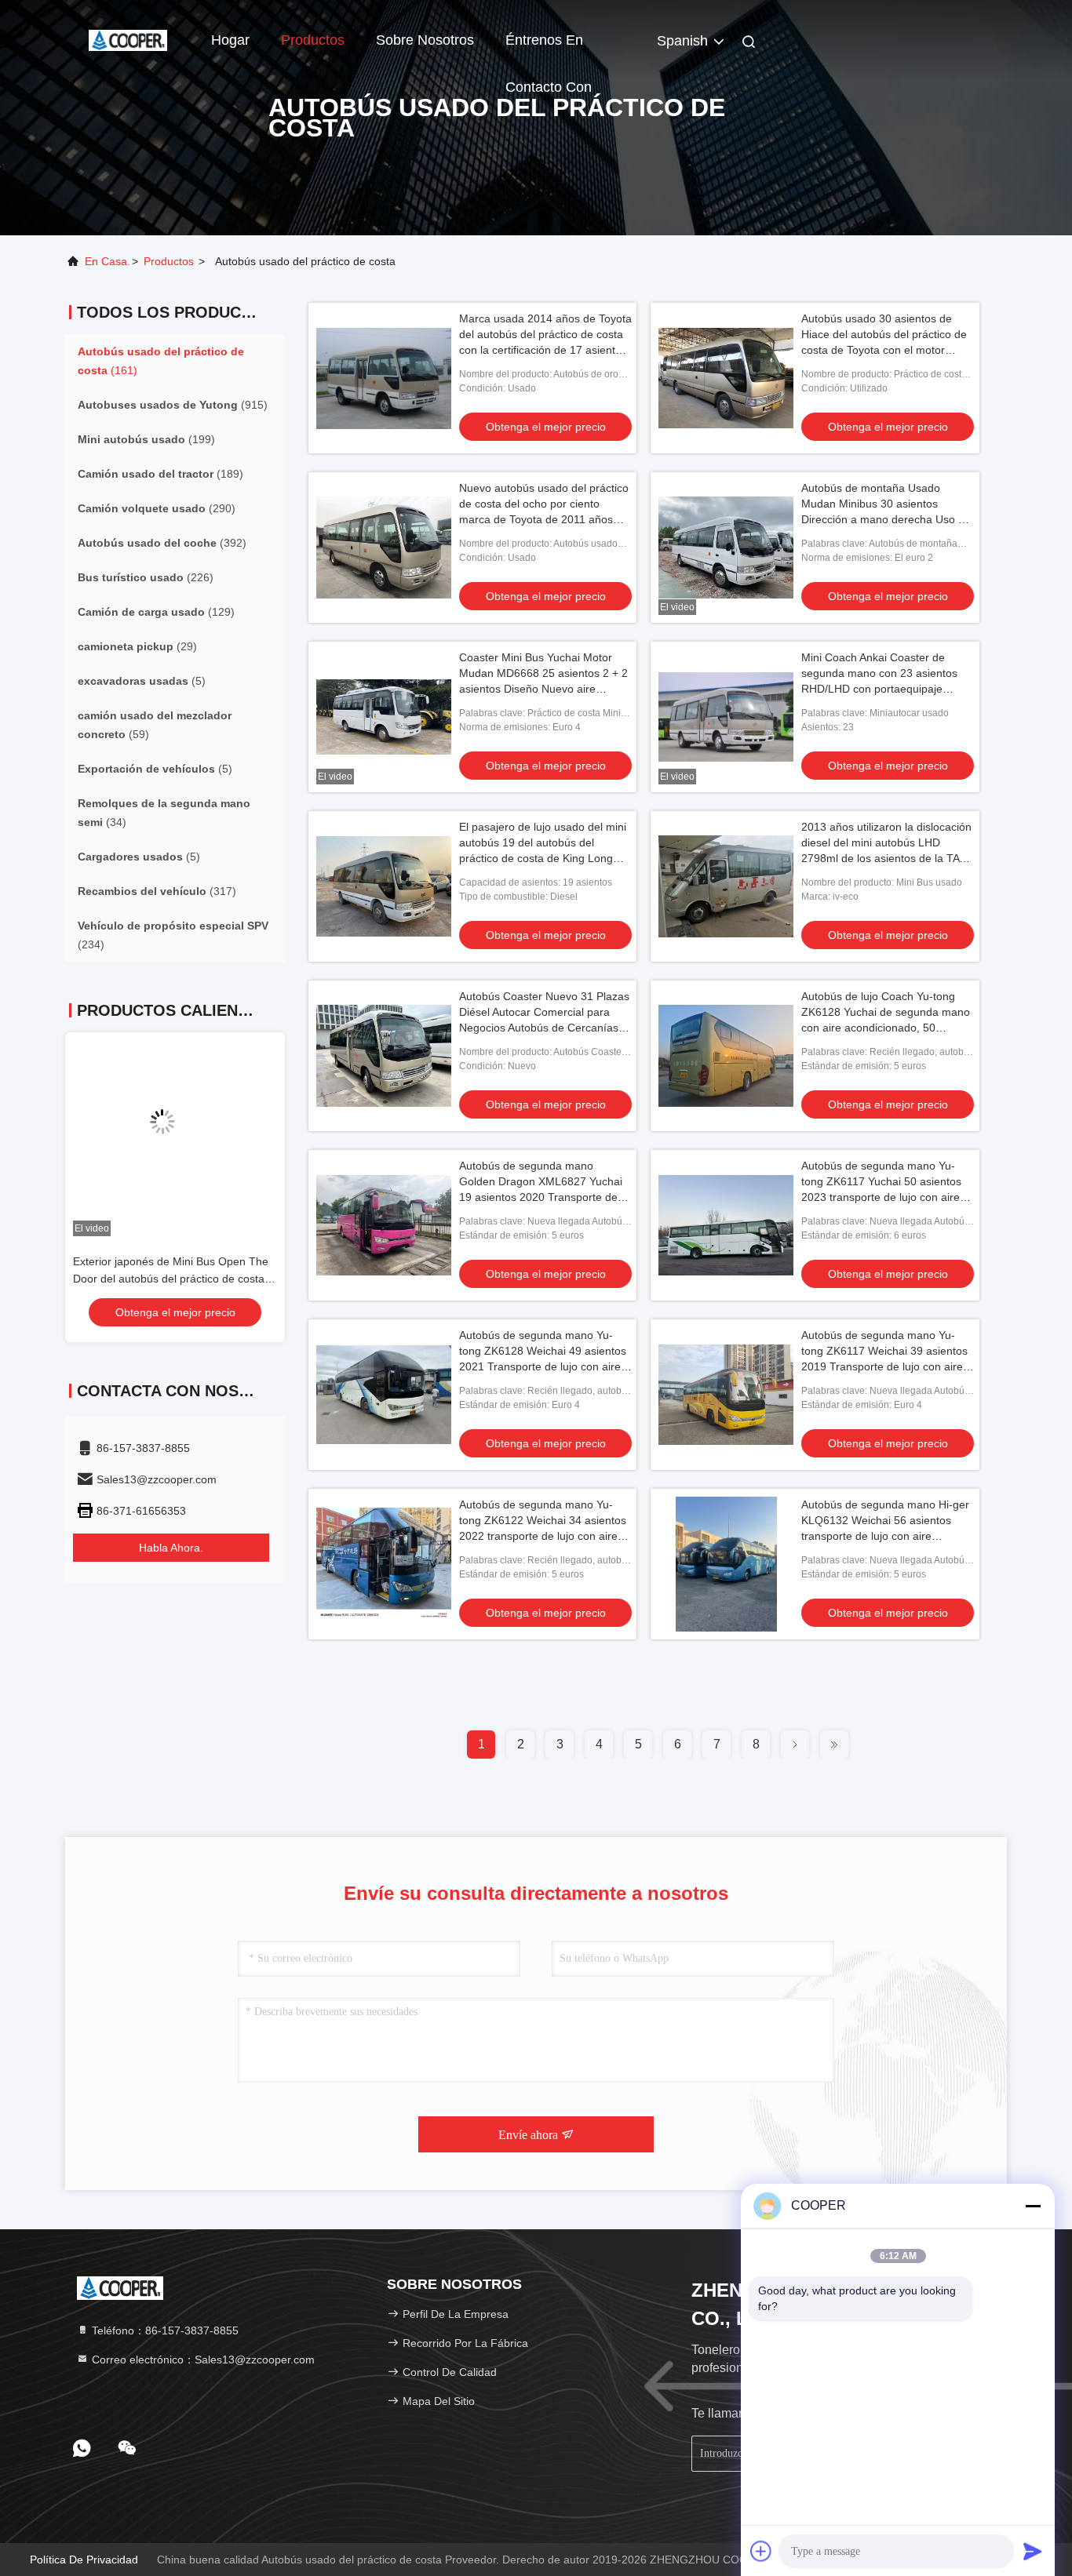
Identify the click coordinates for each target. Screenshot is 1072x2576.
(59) (155, 725)
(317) (157, 891)
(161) (161, 361)
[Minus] (1033, 2206)
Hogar (230, 40)
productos (169, 261)
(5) (142, 681)
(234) (173, 935)
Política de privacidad (84, 2560)
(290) (157, 508)
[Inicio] (128, 39)
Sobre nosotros (425, 40)
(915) (173, 405)
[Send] (1033, 2551)
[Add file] (761, 2551)
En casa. (108, 261)
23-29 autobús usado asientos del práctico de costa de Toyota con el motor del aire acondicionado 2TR (174, 1279)
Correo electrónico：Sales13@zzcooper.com (202, 2360)
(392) (162, 543)
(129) (156, 612)
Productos (313, 40)
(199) (146, 439)
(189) (160, 474)
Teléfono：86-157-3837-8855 (164, 2330)
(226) (146, 577)
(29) (137, 646)
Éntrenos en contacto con (549, 48)
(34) (164, 813)
